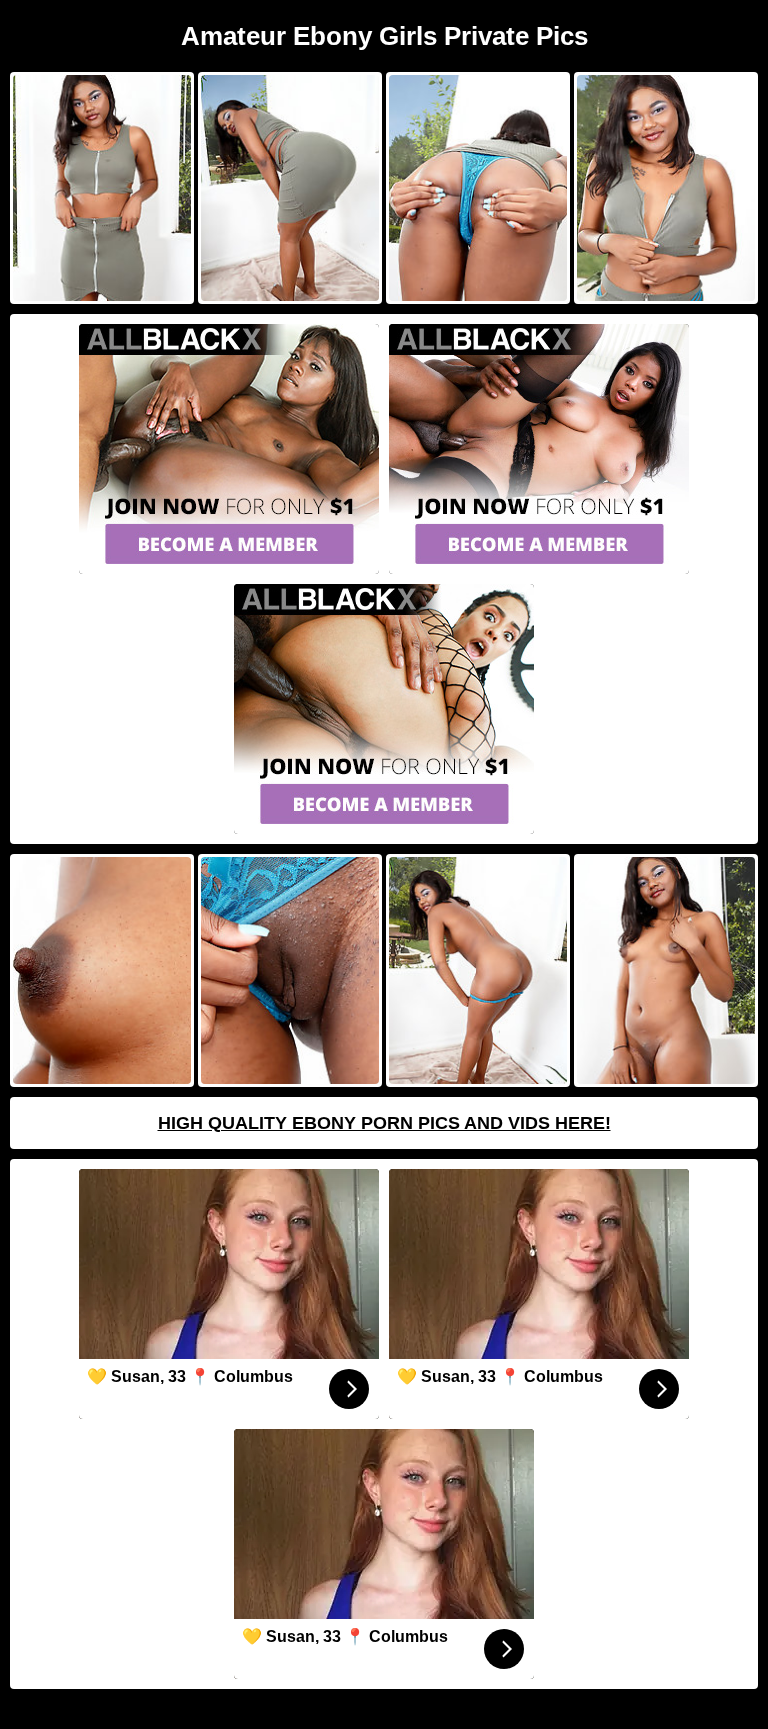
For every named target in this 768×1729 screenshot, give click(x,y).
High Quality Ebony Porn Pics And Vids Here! (384, 1123)
